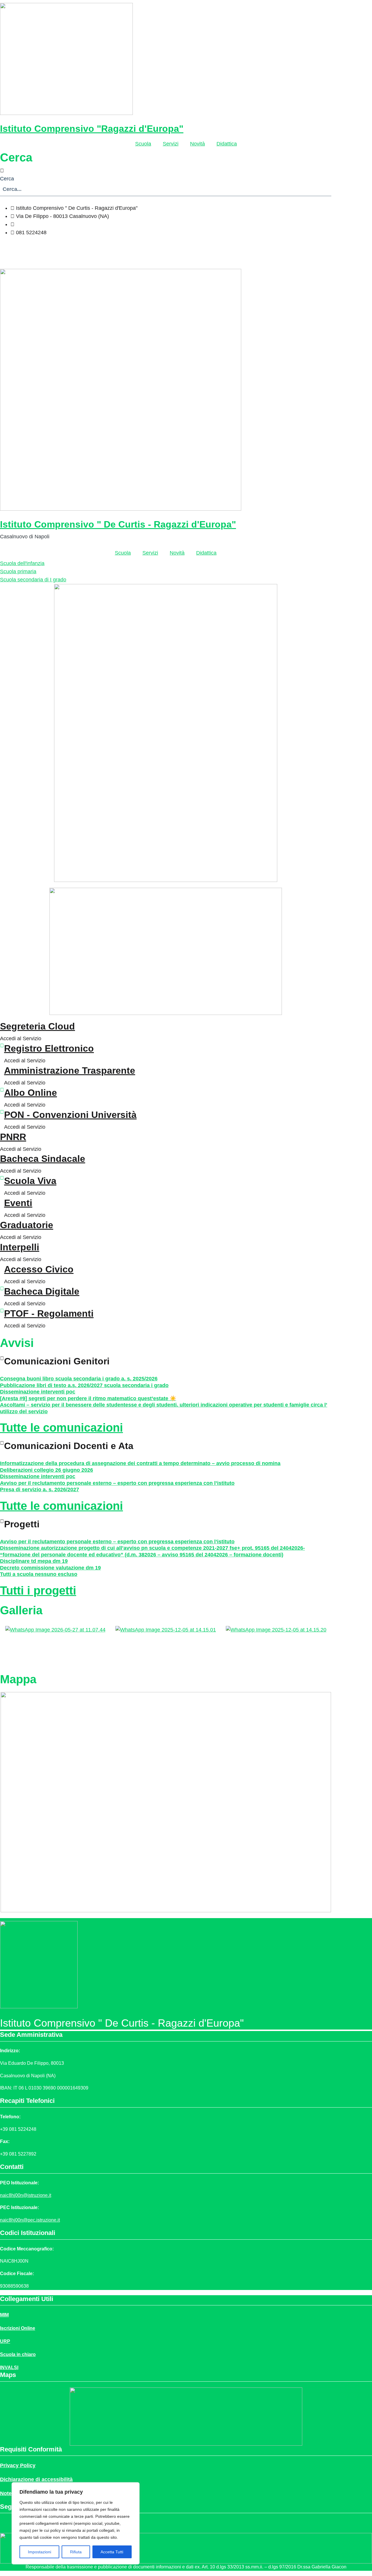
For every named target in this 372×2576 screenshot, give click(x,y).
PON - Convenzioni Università (70, 1115)
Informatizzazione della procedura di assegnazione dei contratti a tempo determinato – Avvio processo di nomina (140, 1463)
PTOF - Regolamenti (49, 1313)
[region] (76, 2523)
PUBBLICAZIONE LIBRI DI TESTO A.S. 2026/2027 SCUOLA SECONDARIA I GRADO (84, 1385)
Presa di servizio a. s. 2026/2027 (40, 1490)
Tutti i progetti (38, 1590)
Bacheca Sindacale (43, 1159)
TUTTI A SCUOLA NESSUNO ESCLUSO (39, 1574)
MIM (4, 2315)
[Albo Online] (2, 1090)
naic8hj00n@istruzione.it (44, 224)
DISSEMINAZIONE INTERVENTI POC (38, 1392)
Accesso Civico (39, 1269)
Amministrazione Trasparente (70, 1070)
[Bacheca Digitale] (2, 1288)
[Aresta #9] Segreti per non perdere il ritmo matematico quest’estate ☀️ (88, 1398)
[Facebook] (166, 247)
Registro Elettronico (49, 1048)
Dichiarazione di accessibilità (36, 2479)
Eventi (18, 1203)
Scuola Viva (30, 1181)
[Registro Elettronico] (2, 1045)
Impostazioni (40, 2552)
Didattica (227, 144)
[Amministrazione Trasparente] (2, 1068)
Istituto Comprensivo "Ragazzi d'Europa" (92, 129)
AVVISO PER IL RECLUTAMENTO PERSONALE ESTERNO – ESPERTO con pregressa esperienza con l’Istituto (117, 1483)
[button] (166, 171)
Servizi (171, 144)
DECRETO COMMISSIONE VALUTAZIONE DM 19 (50, 1568)
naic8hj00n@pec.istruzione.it (30, 2220)
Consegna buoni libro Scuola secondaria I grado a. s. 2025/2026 (79, 1379)
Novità (197, 144)
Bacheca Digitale (42, 1291)
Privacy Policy (18, 2465)
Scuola (143, 144)
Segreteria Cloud (37, 1026)
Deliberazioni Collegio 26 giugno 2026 (46, 1470)
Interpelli (20, 1247)
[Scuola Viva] (2, 1178)
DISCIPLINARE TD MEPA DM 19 (34, 1561)
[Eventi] (2, 1200)
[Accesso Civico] (2, 1266)
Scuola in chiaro (18, 2354)
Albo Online (31, 1093)
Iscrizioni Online (18, 2328)
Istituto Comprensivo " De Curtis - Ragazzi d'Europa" (118, 524)
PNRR (13, 1137)
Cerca (7, 179)
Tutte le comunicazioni (61, 1428)
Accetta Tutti (112, 2552)
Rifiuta (76, 2552)
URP (5, 2341)
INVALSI (9, 2367)
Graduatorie (27, 1225)
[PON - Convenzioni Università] (2, 1112)
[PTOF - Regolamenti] (2, 1311)
